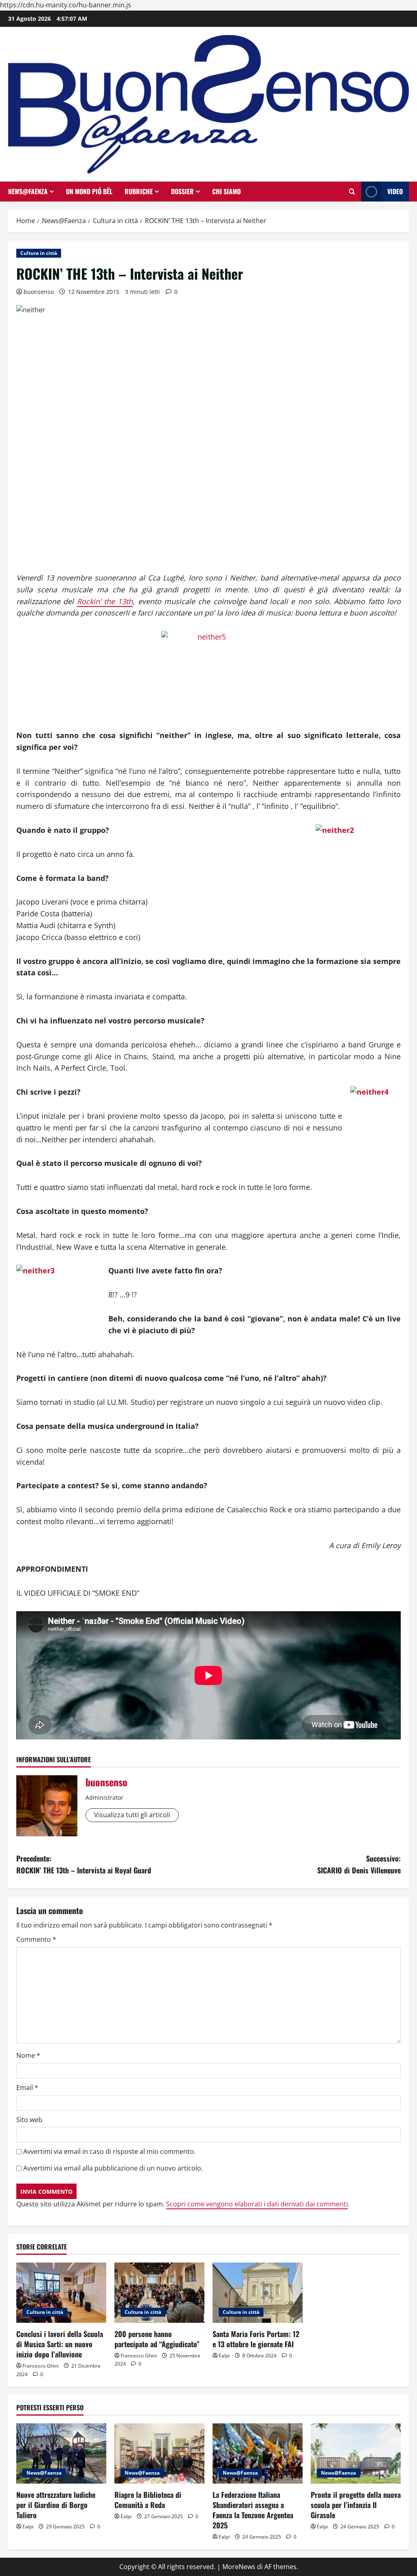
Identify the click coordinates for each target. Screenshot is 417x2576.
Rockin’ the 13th (105, 601)
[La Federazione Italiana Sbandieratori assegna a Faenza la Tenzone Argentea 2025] (258, 2453)
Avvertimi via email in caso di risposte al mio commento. (109, 2151)
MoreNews (239, 2567)
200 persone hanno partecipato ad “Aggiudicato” (157, 2339)
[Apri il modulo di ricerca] (352, 192)
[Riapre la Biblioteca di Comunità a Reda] (159, 2453)
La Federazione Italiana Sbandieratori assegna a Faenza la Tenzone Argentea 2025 (253, 2510)
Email (27, 2088)
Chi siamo (226, 191)
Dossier (182, 191)
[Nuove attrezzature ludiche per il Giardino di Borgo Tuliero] (61, 2453)
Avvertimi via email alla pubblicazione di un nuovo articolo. (113, 2168)
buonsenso (39, 292)
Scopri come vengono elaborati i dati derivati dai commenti (257, 2204)
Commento (36, 1939)
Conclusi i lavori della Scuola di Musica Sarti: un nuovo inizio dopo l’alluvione (60, 2344)
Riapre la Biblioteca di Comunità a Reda (148, 2500)
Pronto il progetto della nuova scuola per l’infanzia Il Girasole (356, 2505)
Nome (28, 2055)
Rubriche (139, 191)
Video (395, 191)
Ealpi (224, 2356)
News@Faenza (28, 191)
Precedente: (84, 1864)
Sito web (29, 2120)
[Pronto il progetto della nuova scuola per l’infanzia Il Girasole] (356, 2453)
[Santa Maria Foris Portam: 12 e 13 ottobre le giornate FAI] (258, 2292)
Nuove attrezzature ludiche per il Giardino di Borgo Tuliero (56, 2505)
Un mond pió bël (89, 191)
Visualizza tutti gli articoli (132, 1815)
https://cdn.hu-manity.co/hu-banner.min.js (66, 5)
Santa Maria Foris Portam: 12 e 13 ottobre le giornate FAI (256, 2339)
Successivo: (359, 1864)
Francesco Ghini (41, 2366)
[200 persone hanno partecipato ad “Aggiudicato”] (159, 2292)
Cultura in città (39, 253)
